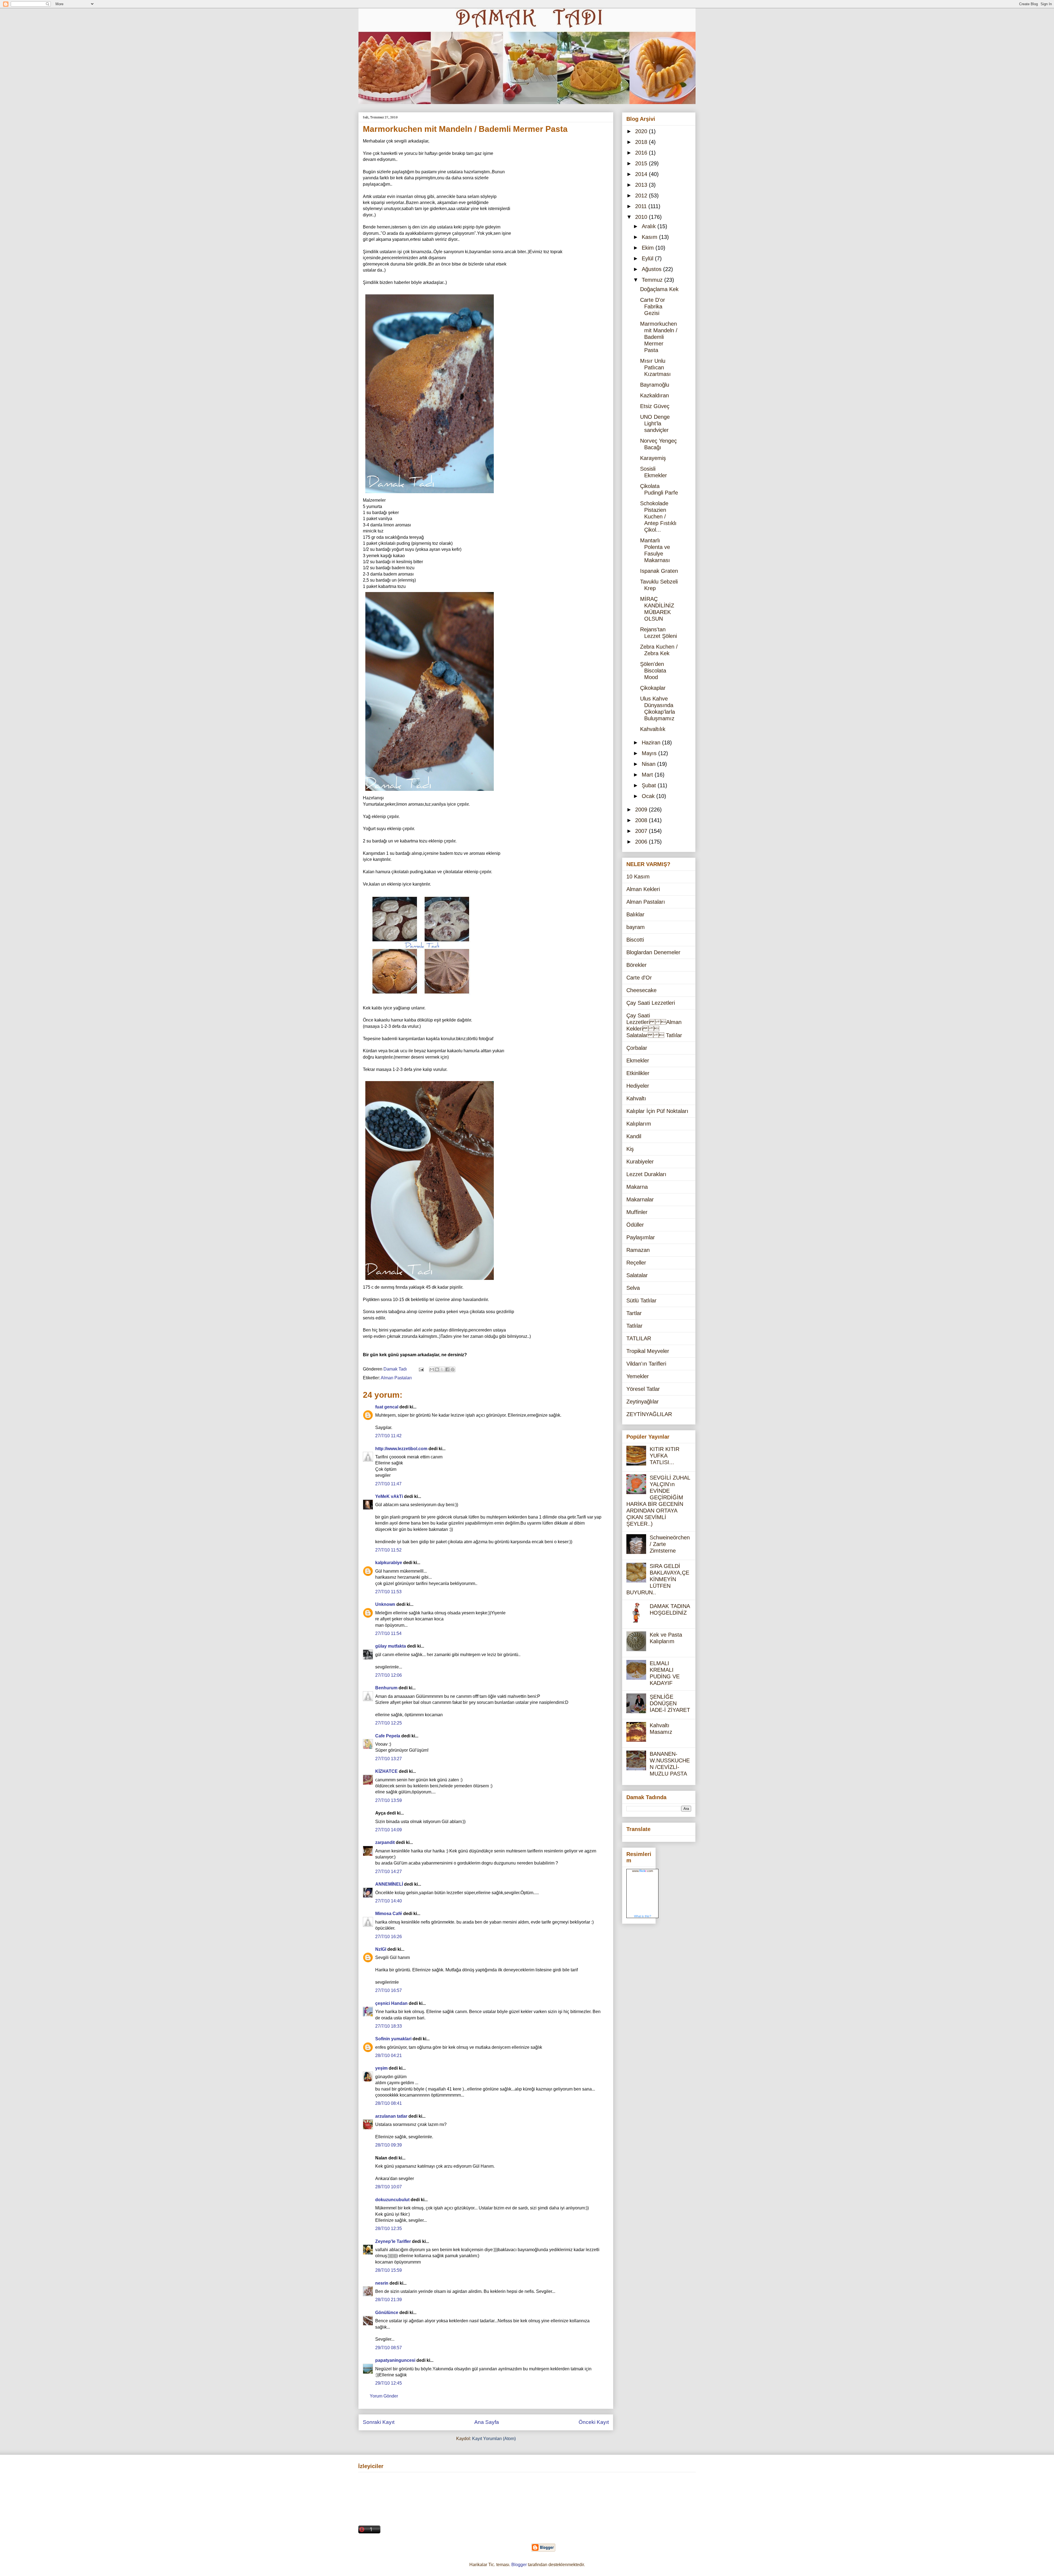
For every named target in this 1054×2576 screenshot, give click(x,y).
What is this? (643, 1916)
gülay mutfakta (391, 1646)
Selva (633, 1288)
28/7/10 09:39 (389, 2145)
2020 (642, 131)
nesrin (382, 2283)
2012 (642, 196)
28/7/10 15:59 (389, 2270)
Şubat (650, 785)
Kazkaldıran (654, 395)
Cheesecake (641, 990)
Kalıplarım (639, 1124)
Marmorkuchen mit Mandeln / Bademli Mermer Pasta (659, 337)
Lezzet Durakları (646, 1174)
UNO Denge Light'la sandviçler (655, 423)
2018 (642, 142)
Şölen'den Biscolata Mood (653, 671)
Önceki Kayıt (594, 2422)
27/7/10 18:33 (389, 2026)
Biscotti (635, 940)
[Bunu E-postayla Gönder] (432, 1369)
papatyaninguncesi (395, 2360)
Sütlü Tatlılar (641, 1300)
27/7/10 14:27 (389, 1872)
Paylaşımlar (641, 1237)
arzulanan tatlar (391, 2116)
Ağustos (652, 269)
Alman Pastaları (396, 1378)
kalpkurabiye (389, 1563)
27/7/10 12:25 (389, 1723)
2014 (642, 174)
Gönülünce (387, 2313)
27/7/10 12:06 (389, 1675)
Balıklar (635, 914)
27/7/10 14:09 (389, 1830)
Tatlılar (634, 1326)
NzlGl (381, 1949)
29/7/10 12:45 (389, 2383)
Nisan (649, 764)
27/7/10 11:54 (388, 1633)
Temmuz (653, 280)
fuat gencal (387, 1407)
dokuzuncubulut (392, 2200)
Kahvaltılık (653, 729)
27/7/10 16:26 (389, 1937)
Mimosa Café (389, 1914)
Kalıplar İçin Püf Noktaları (657, 1111)
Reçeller (636, 1263)
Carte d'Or (639, 978)
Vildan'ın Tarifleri (646, 1364)
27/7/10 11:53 (388, 1592)
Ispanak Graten (659, 571)
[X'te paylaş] (442, 1369)
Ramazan (638, 1250)
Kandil (634, 1136)
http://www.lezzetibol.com (401, 1449)
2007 (642, 831)
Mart (648, 775)
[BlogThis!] (437, 1369)
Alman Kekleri (643, 889)
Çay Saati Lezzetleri (651, 1003)
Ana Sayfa (487, 2422)
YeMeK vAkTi (389, 1496)
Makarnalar (640, 1199)
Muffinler (637, 1212)
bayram (636, 927)
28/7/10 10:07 (389, 2187)
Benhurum (386, 1688)
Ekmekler (638, 1060)
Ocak (649, 796)
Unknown (385, 1604)
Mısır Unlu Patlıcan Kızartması (655, 367)
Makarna (637, 1187)
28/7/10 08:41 (389, 2103)
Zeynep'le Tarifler (393, 2241)
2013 (642, 185)
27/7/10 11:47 (388, 1484)
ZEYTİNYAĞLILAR (649, 1414)
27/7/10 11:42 (388, 1436)
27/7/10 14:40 (389, 1901)
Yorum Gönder (384, 2396)
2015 (642, 163)
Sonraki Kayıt (379, 2422)
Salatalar (637, 1275)
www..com (643, 1871)
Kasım (650, 237)
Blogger (519, 2565)
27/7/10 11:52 (388, 1550)
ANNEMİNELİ (389, 1884)
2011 (642, 206)
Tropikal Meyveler (648, 1351)
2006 (642, 842)
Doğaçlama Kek (659, 289)
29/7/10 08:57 (389, 2348)
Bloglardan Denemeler (653, 952)
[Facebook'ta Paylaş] (447, 1369)
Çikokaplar (653, 688)
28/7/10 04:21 (389, 2056)
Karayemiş (653, 458)
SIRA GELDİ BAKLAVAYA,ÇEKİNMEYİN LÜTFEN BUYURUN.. (658, 1579)
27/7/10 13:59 (389, 1800)
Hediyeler (638, 1086)
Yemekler (638, 1376)
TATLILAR (639, 1338)
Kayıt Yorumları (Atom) (494, 2439)
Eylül (648, 258)
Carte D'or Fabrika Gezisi (653, 306)
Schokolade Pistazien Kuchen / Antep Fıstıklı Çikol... (658, 517)
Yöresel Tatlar (643, 1389)
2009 (642, 810)
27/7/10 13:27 (389, 1759)
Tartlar (634, 1313)
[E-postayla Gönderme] (421, 1369)
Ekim (649, 248)
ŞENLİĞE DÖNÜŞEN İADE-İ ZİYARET (670, 1703)
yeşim (381, 2068)
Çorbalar (637, 1048)
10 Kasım (638, 877)
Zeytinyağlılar (643, 1402)
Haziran (652, 743)
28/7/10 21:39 (389, 2300)
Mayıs (650, 753)
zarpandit (385, 1842)
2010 (642, 217)
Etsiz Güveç (655, 406)
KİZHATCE (386, 1771)
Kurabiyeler (640, 1162)
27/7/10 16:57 (389, 1990)
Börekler (637, 965)
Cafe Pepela (388, 1736)
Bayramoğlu (655, 385)
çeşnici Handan (391, 2003)
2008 (642, 820)
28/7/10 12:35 (389, 2228)
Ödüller (635, 1225)
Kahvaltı (636, 1098)
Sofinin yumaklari (393, 2039)
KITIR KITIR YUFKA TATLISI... (665, 1456)
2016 (642, 153)
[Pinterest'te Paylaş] (453, 1369)
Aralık (650, 226)
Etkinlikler (638, 1073)
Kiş (630, 1149)
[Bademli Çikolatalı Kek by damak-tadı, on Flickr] (430, 494)
